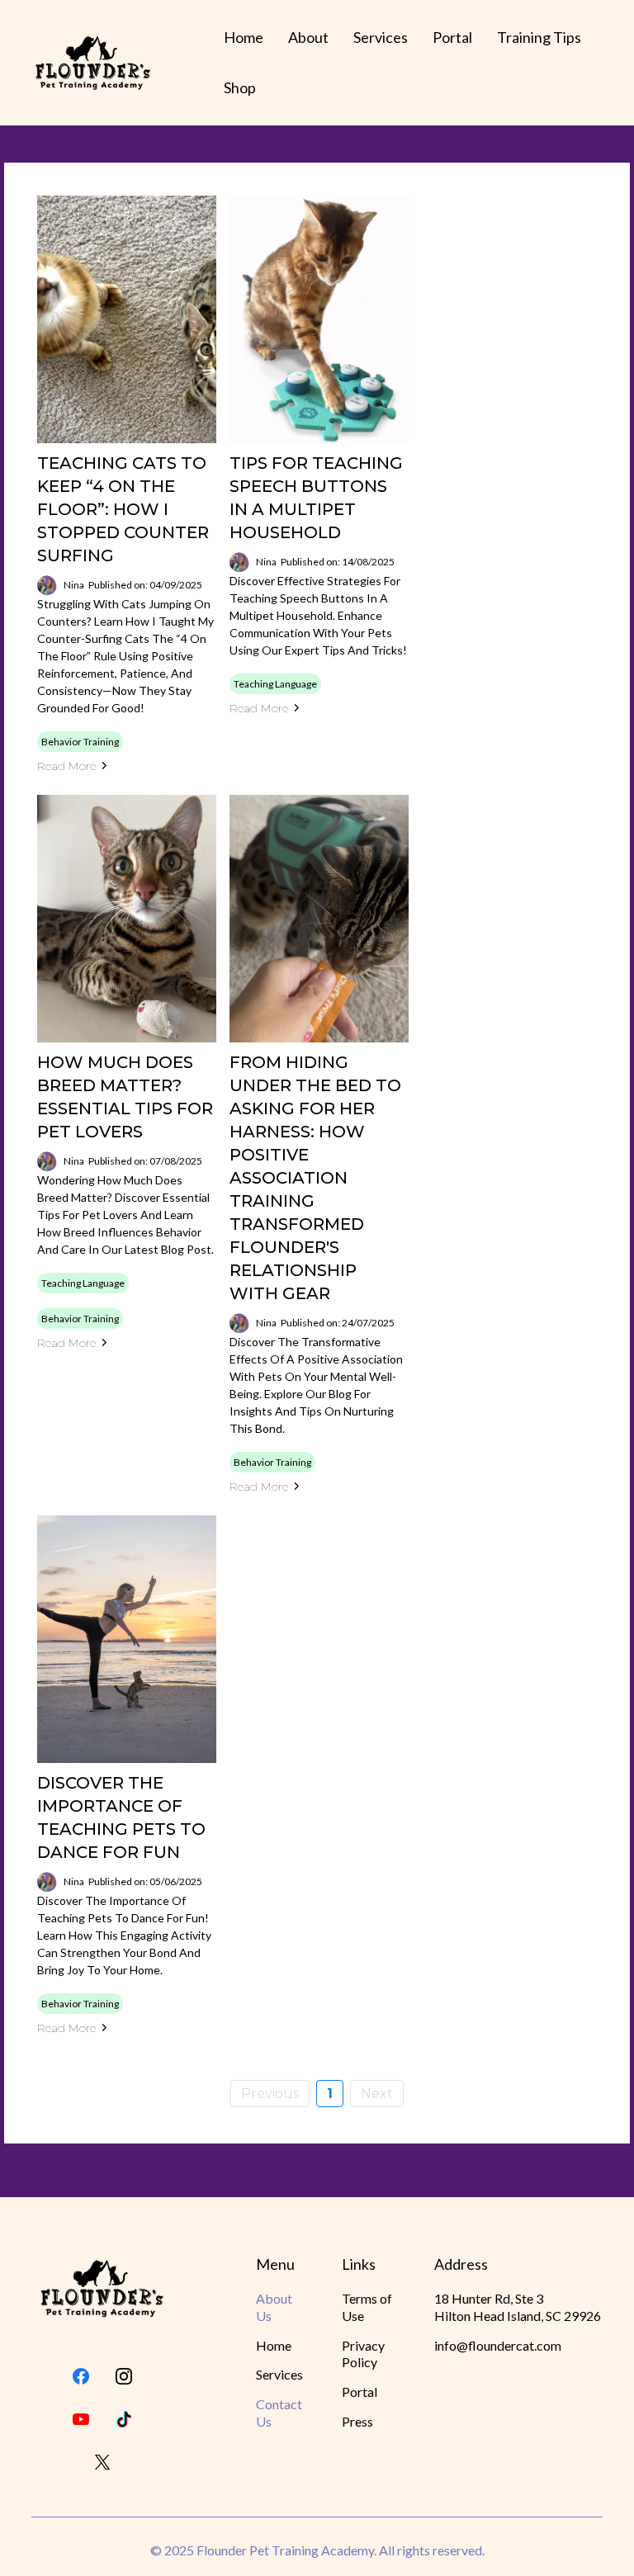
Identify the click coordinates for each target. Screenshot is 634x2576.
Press (357, 2421)
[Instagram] (124, 2376)
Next (377, 2094)
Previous (270, 2094)
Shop (240, 87)
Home (244, 37)
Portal (452, 37)
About (308, 37)
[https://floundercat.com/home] (93, 63)
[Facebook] (81, 2376)
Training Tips (539, 37)
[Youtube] (81, 2419)
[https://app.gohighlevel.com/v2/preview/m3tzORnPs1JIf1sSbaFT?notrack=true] (102, 2288)
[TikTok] (124, 2419)
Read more (66, 766)
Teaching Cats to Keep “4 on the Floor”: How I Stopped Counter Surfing (123, 509)
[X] (102, 2462)
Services (381, 37)
